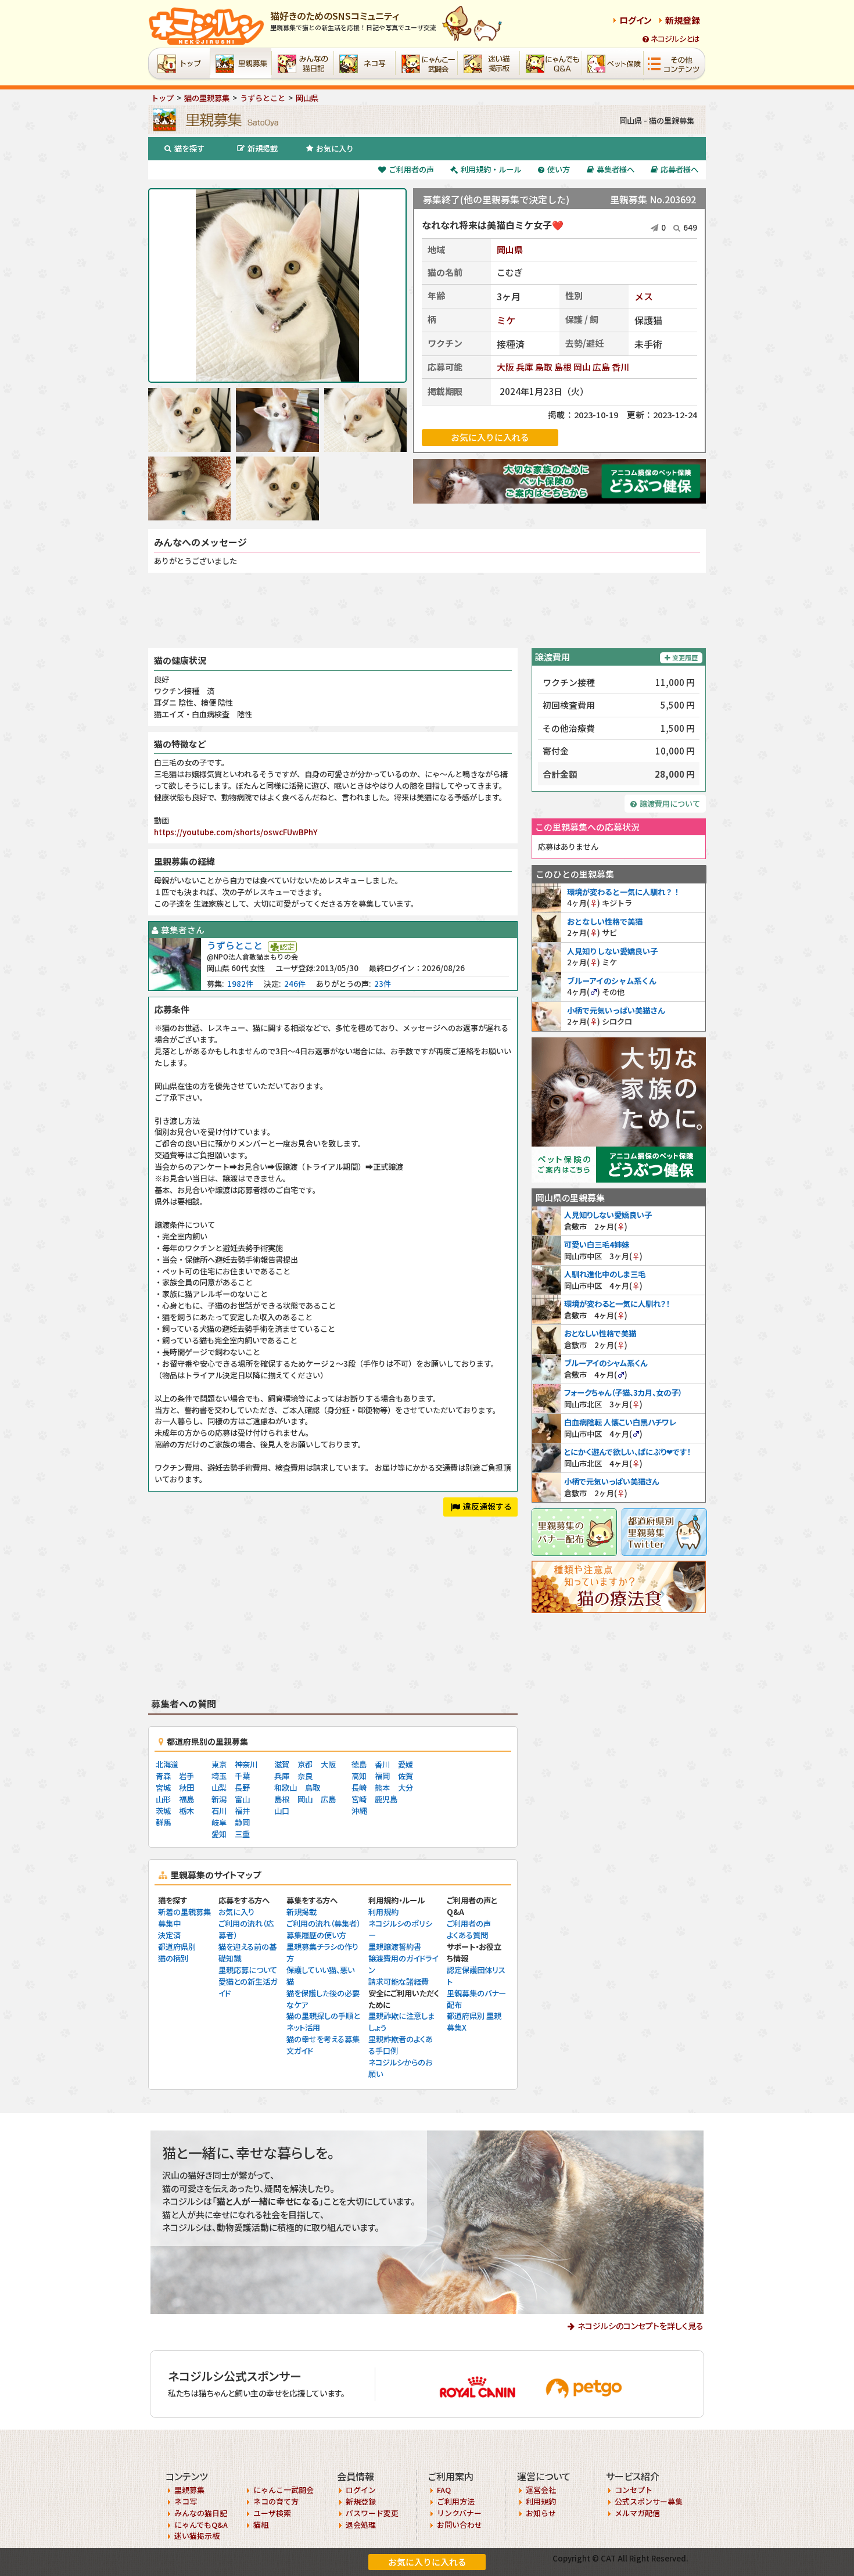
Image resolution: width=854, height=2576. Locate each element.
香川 (620, 367)
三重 (242, 1834)
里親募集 (189, 2490)
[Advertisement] (427, 610)
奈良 (305, 1776)
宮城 (163, 1788)
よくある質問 (467, 1935)
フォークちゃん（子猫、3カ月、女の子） (623, 1393)
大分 (406, 1788)
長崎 (359, 1788)
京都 (305, 1764)
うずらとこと (235, 945)
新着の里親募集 (184, 1912)
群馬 (163, 1822)
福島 (186, 1799)
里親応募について (248, 1970)
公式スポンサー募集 (649, 2501)
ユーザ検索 (272, 2513)
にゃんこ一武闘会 (284, 2490)
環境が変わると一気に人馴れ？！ (624, 892)
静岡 (242, 1822)
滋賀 (282, 1764)
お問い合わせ (460, 2525)
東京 (219, 1764)
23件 (383, 984)
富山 (242, 1799)
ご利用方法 (456, 2501)
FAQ (444, 2490)
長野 (242, 1788)
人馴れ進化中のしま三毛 (605, 1274)
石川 (219, 1811)
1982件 (240, 984)
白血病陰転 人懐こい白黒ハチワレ (620, 1422)
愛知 (219, 1834)
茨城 (163, 1811)
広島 (601, 367)
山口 (282, 1811)
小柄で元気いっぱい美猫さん (616, 1010)
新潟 (219, 1799)
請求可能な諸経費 (399, 1982)
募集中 (169, 1923)
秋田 (186, 1788)
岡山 (582, 367)
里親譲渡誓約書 (395, 1947)
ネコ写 (186, 2501)
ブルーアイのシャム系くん (612, 981)
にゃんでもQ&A (201, 2525)
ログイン (636, 20)
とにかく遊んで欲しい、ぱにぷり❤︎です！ (627, 1452)
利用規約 (383, 1912)
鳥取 (544, 367)
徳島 (359, 1764)
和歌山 (286, 1788)
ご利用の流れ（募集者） (323, 1923)
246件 (295, 984)
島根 (563, 367)
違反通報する (487, 1506)
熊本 (382, 1788)
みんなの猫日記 (201, 2513)
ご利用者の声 (411, 169)
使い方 (559, 169)
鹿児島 (386, 1799)
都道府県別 (177, 1947)
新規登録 (683, 20)
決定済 (169, 1935)
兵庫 (525, 367)
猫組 (261, 2525)
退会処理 (361, 2525)
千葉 (242, 1776)
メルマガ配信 (637, 2513)
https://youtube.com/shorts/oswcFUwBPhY (236, 832)
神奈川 (246, 1764)
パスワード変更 (372, 2513)
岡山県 (510, 249)
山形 (163, 1799)
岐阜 (219, 1822)
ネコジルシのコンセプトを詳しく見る (640, 2326)
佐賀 (406, 1776)
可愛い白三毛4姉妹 (597, 1244)
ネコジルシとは (675, 39)
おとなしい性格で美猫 (605, 921)
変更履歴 (685, 658)
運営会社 (541, 2490)
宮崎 (359, 1799)
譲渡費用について (670, 804)
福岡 (382, 1776)
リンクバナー (459, 2513)
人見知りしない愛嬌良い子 (612, 951)
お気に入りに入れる (427, 2562)
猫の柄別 (173, 1958)
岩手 (186, 1776)
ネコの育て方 (276, 2501)
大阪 (505, 367)
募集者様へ (616, 169)
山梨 (219, 1788)
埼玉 (219, 1776)
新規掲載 (263, 148)
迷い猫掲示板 (197, 2536)
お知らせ (541, 2513)
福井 (242, 1811)
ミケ (506, 320)
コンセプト (634, 2490)
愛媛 (406, 1764)
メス (644, 296)
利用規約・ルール (491, 169)
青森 (163, 1776)
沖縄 (359, 1811)
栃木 (186, 1811)
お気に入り (335, 148)
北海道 (167, 1764)
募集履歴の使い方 (316, 1935)
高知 (359, 1776)
